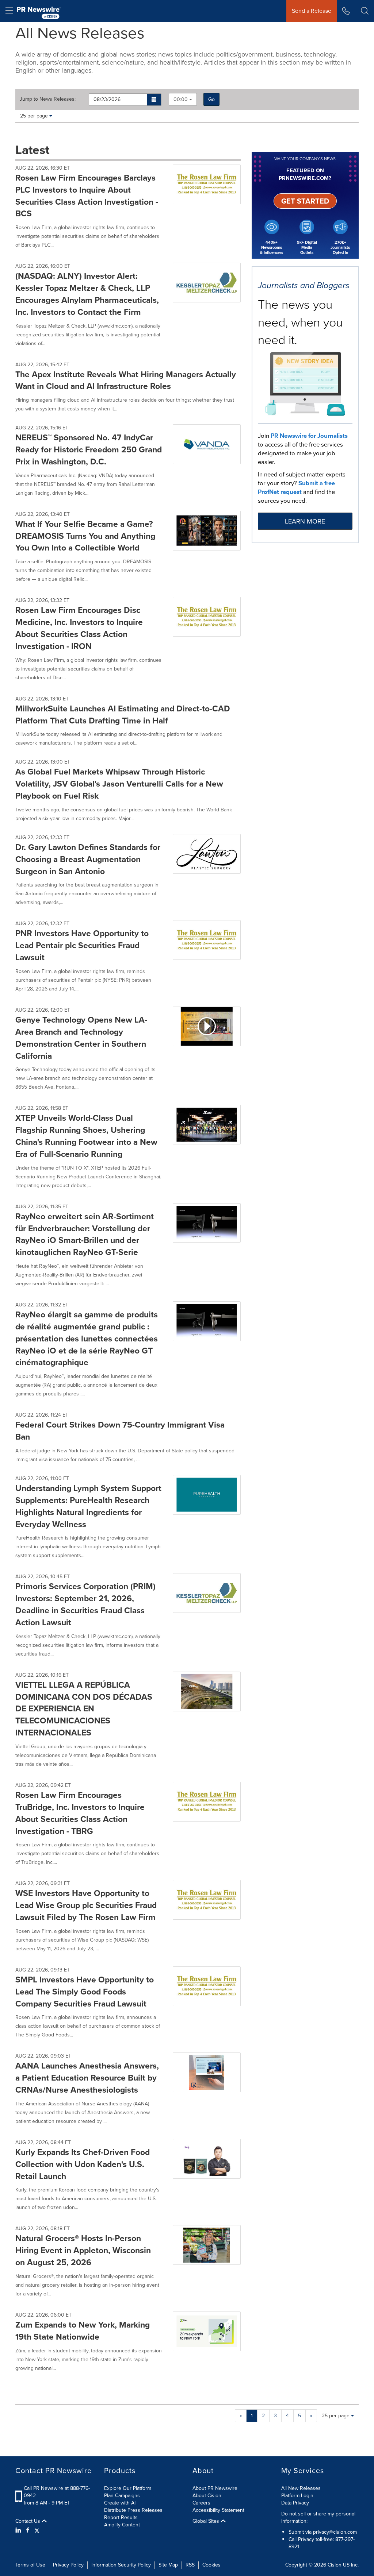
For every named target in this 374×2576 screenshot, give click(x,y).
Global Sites (207, 2521)
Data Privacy (295, 2503)
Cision (335, 2565)
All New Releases (301, 2488)
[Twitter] (37, 2530)
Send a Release (312, 11)
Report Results (121, 2517)
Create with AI (120, 2503)
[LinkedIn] (19, 2530)
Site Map (168, 2565)
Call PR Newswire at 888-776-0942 (57, 2492)
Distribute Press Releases (133, 2510)
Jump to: (48, 99)
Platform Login (297, 2496)
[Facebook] (28, 2530)
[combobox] (183, 99)
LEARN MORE (305, 521)
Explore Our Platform (128, 2488)
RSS (190, 2565)
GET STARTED (305, 201)
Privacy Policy (68, 2565)
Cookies (211, 2565)
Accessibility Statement (218, 2510)
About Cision (207, 2496)
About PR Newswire (215, 2488)
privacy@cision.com (335, 2532)
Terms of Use (30, 2565)
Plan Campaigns (122, 2496)
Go (211, 99)
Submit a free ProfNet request (296, 488)
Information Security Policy (121, 2565)
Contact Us (28, 2521)
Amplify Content (122, 2525)
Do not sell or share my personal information (318, 2517)
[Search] (365, 11)
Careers (201, 2503)
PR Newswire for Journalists (309, 436)
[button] (154, 100)
